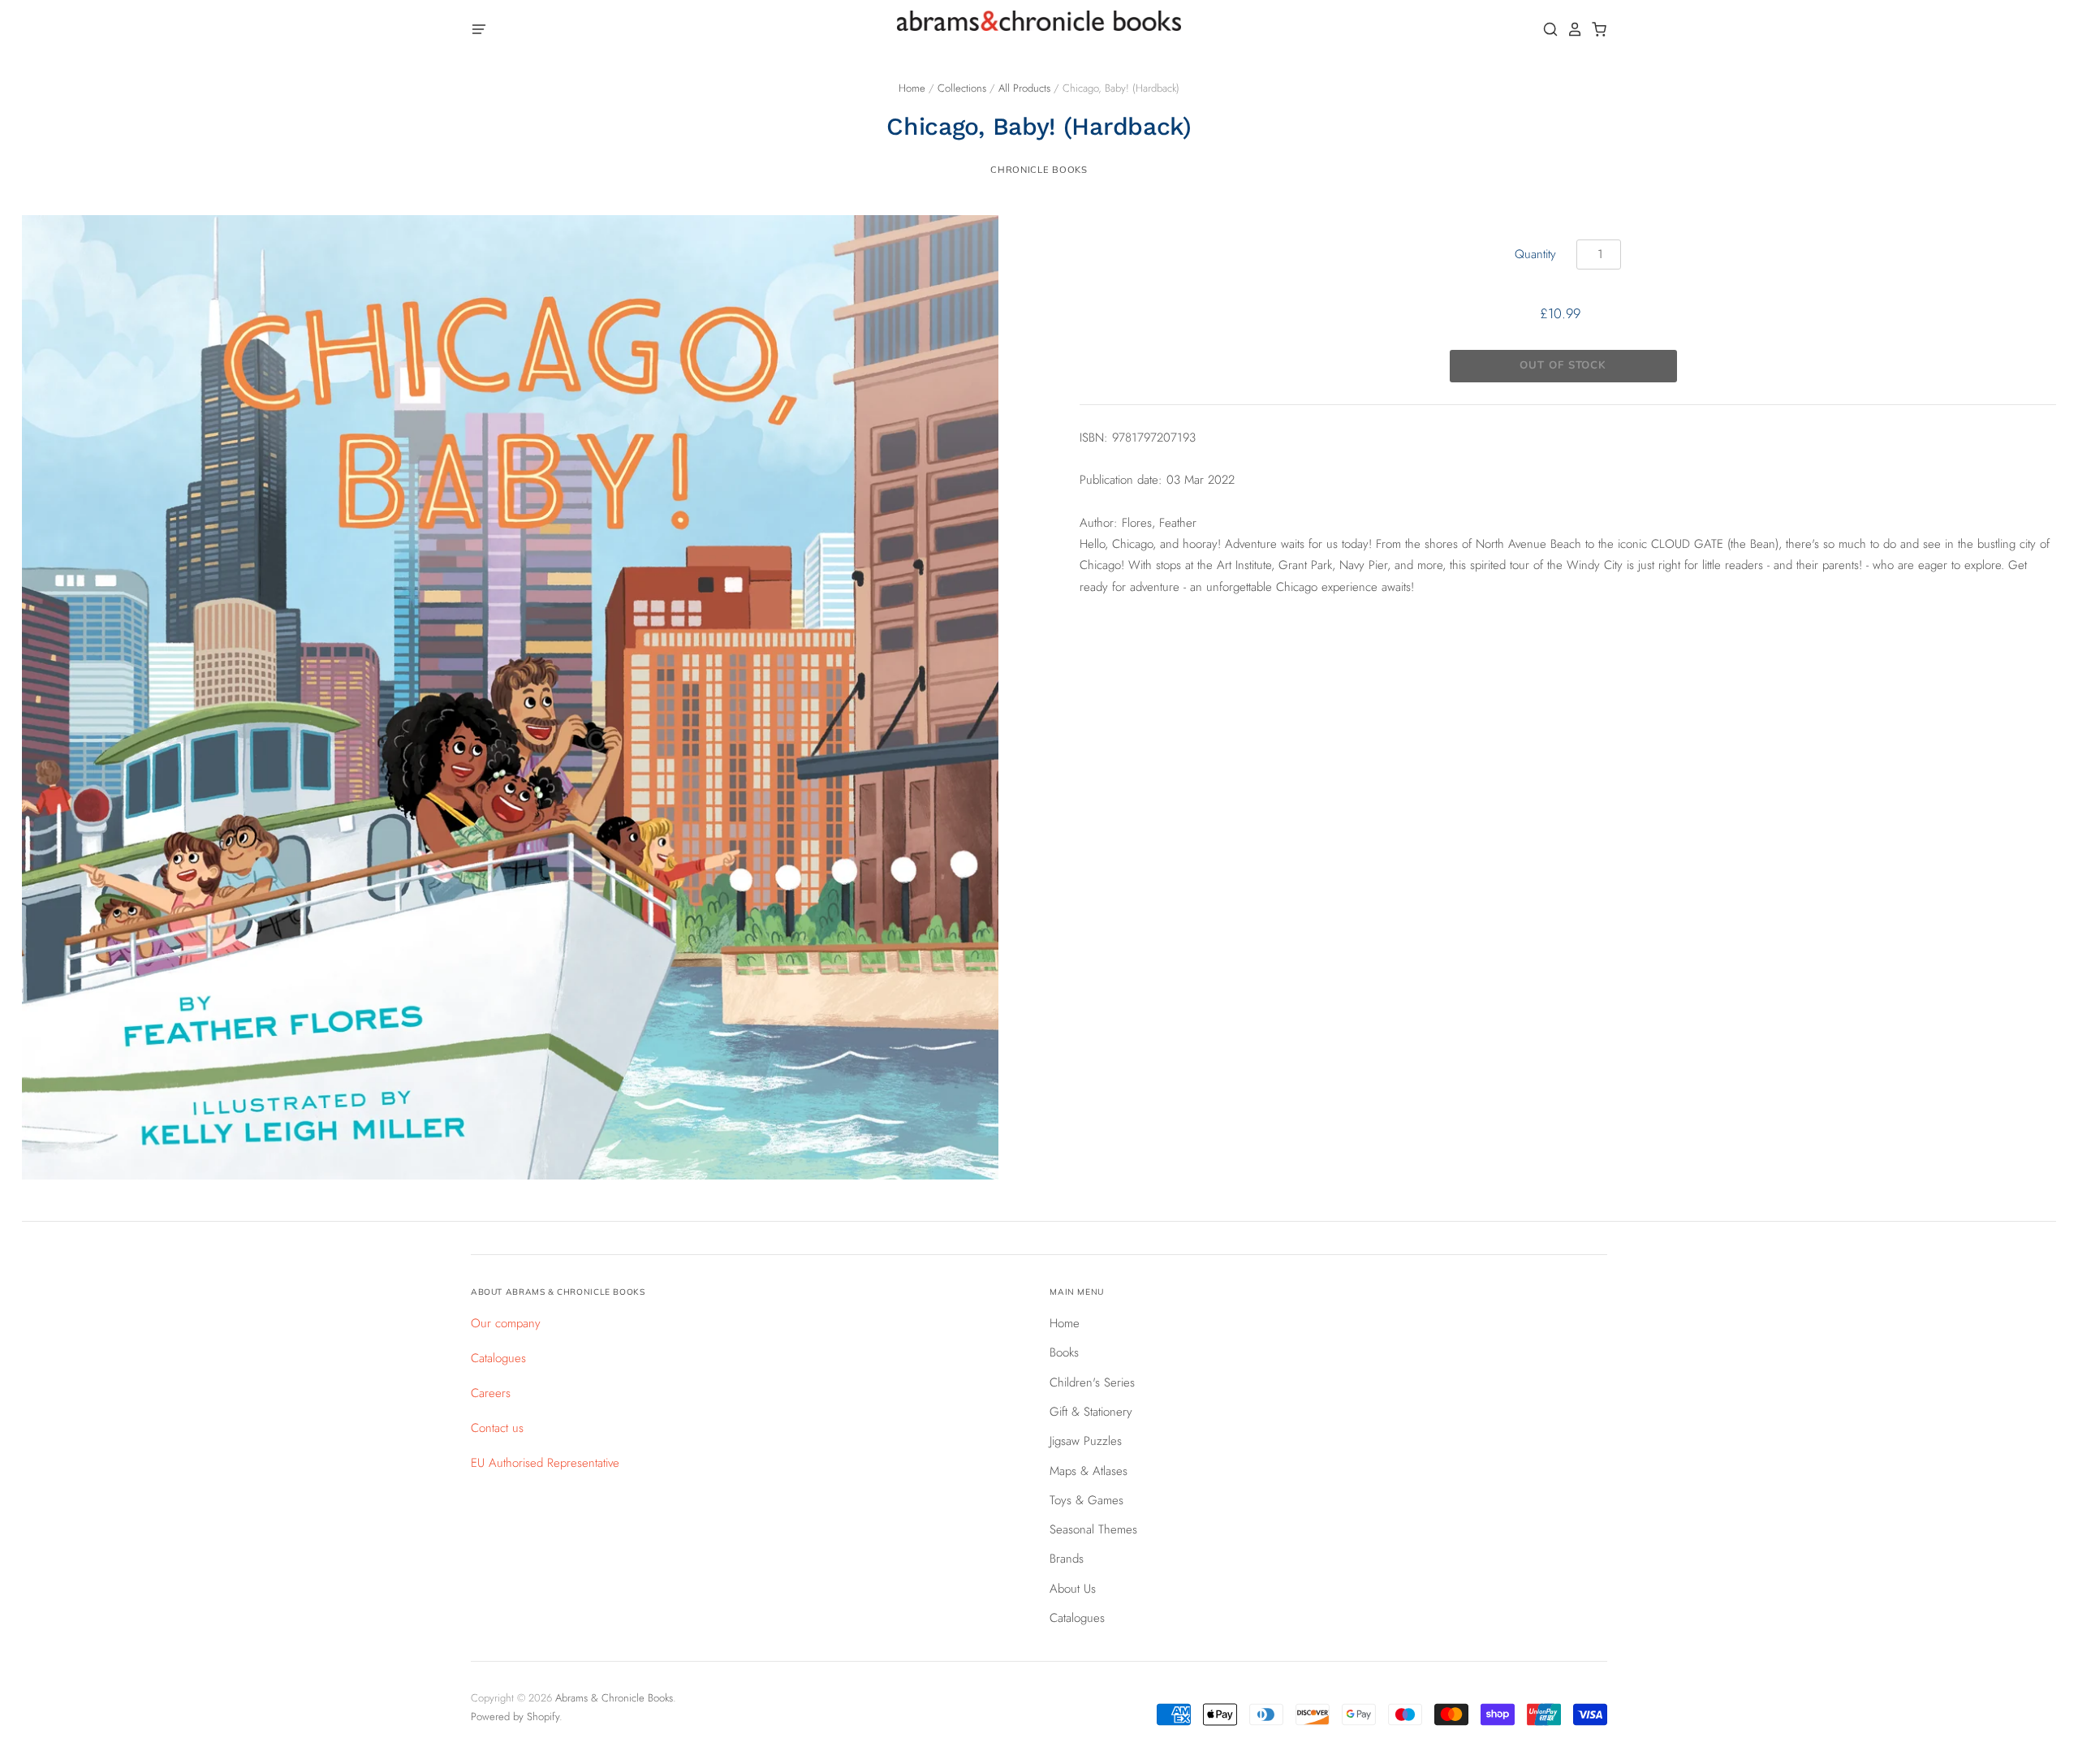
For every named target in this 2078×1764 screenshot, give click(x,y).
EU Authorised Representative (545, 1463)
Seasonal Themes (1093, 1529)
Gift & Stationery (1091, 1412)
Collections (962, 88)
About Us (1073, 1589)
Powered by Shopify (515, 1717)
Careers (491, 1393)
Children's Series (1092, 1382)
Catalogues (498, 1358)
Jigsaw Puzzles (1086, 1441)
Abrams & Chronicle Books (614, 1698)
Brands (1067, 1559)
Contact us (497, 1428)
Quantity (1535, 254)
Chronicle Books (1039, 170)
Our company (506, 1323)
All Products (1024, 88)
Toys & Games (1086, 1500)
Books (1064, 1352)
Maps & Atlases (1089, 1471)
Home (912, 88)
